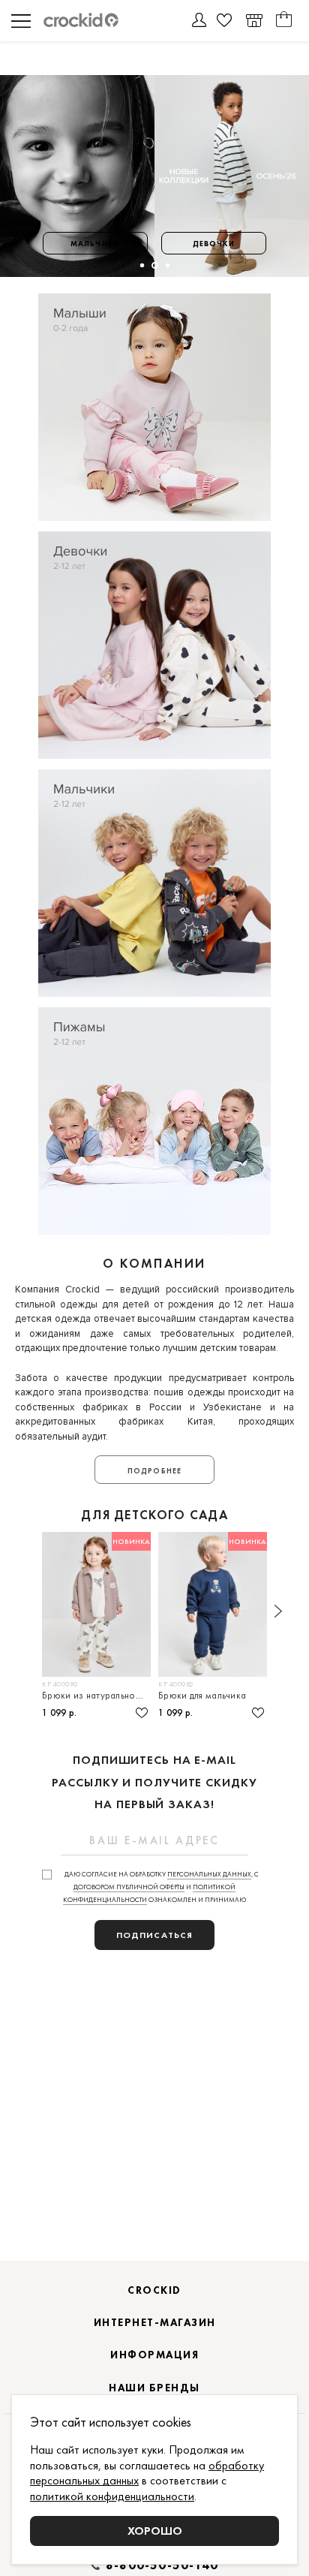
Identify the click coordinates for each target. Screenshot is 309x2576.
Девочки (214, 244)
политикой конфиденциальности (112, 2496)
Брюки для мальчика (202, 1695)
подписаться (154, 1935)
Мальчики (95, 244)
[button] (141, 265)
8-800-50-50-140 (162, 2565)
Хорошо (155, 2531)
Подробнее (154, 1471)
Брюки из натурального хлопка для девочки (96, 1695)
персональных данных (209, 1874)
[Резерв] (254, 21)
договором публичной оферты (129, 1887)
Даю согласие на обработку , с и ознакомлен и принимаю (161, 1887)
